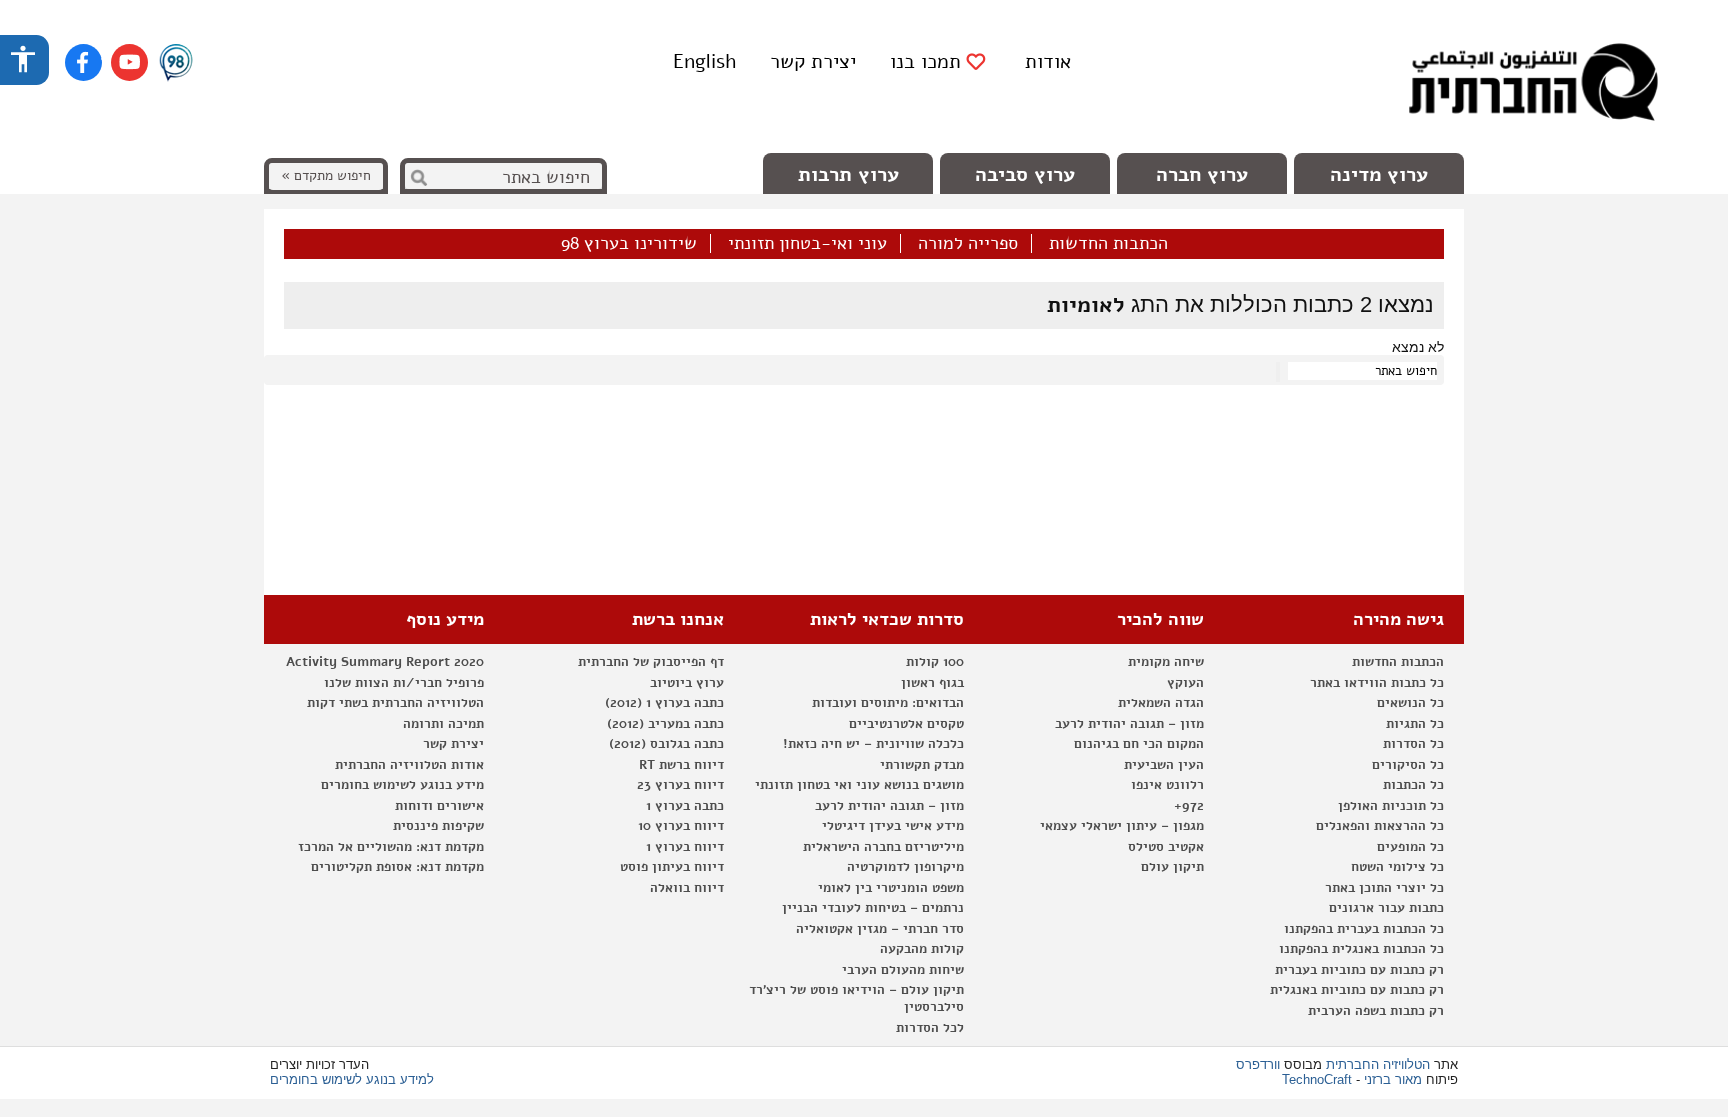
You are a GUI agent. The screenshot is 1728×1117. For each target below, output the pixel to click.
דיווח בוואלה (687, 888)
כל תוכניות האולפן (1391, 806)
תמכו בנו (925, 62)
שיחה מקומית (1166, 662)
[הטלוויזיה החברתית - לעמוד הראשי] (1533, 85)
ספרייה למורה (968, 244)
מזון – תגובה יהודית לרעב (1129, 724)
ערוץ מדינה (1379, 174)
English (704, 61)
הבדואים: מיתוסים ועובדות (888, 703)
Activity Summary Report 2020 (385, 662)
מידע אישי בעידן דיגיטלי (893, 826)
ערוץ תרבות (848, 174)
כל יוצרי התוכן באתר (1384, 888)
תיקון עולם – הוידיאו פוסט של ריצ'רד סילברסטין (856, 998)
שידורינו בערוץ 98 (629, 244)
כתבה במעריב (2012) (665, 724)
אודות (1048, 61)
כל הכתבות (1413, 785)
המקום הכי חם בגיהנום (1139, 744)
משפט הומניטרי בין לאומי (891, 888)
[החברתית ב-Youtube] (129, 62)
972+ (1189, 806)
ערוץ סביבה (1025, 174)
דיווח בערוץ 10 (681, 826)
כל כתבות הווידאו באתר (1377, 683)
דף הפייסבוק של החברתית (651, 662)
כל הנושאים (1410, 703)
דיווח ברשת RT (681, 765)
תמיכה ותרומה (443, 724)
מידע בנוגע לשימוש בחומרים (402, 785)
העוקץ (1185, 683)
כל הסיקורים (1408, 765)
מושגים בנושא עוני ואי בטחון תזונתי (859, 785)
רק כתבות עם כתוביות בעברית (1359, 970)
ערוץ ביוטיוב (687, 683)
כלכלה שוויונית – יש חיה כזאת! (873, 744)
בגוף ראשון (932, 683)
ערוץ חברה (1202, 174)
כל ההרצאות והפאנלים (1380, 826)
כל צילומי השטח (1397, 867)
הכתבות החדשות (1108, 244)
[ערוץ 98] (176, 64)
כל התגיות (1415, 724)
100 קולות (935, 662)
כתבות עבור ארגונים (1386, 908)
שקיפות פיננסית (438, 826)
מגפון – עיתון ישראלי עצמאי (1122, 826)
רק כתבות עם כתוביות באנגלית (1357, 990)
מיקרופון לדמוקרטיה (905, 867)
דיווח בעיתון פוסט (672, 867)
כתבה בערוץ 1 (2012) (664, 703)
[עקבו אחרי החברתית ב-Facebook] (83, 62)
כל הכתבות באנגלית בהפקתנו (1361, 949)
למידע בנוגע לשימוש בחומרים (352, 1079)
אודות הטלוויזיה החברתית (409, 765)
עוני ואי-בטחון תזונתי (807, 244)
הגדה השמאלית (1161, 703)
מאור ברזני (1393, 1079)
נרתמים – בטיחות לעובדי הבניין (873, 908)
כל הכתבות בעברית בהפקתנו (1364, 929)
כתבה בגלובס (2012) (666, 744)
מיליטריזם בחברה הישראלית (883, 847)
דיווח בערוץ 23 (680, 785)
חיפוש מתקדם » (326, 175)
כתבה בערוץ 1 (685, 806)
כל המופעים (1410, 847)
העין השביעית (1164, 765)
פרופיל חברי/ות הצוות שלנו (404, 683)
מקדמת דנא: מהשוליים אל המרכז (391, 847)
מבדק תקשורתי (922, 765)
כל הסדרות (1413, 744)
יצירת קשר (813, 61)
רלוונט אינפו (1167, 785)
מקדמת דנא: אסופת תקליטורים (397, 867)
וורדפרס (1258, 1064)
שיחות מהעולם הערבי (903, 970)
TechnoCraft (1317, 1079)
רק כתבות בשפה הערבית (1376, 1011)
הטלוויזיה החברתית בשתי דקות (395, 703)
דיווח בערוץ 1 (685, 847)
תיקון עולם (1172, 867)
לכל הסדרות (930, 1028)
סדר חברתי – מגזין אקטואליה (880, 929)
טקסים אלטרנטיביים (906, 724)
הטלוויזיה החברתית (1378, 1064)
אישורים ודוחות (439, 806)
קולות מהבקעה (922, 949)
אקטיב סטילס (1166, 847)
